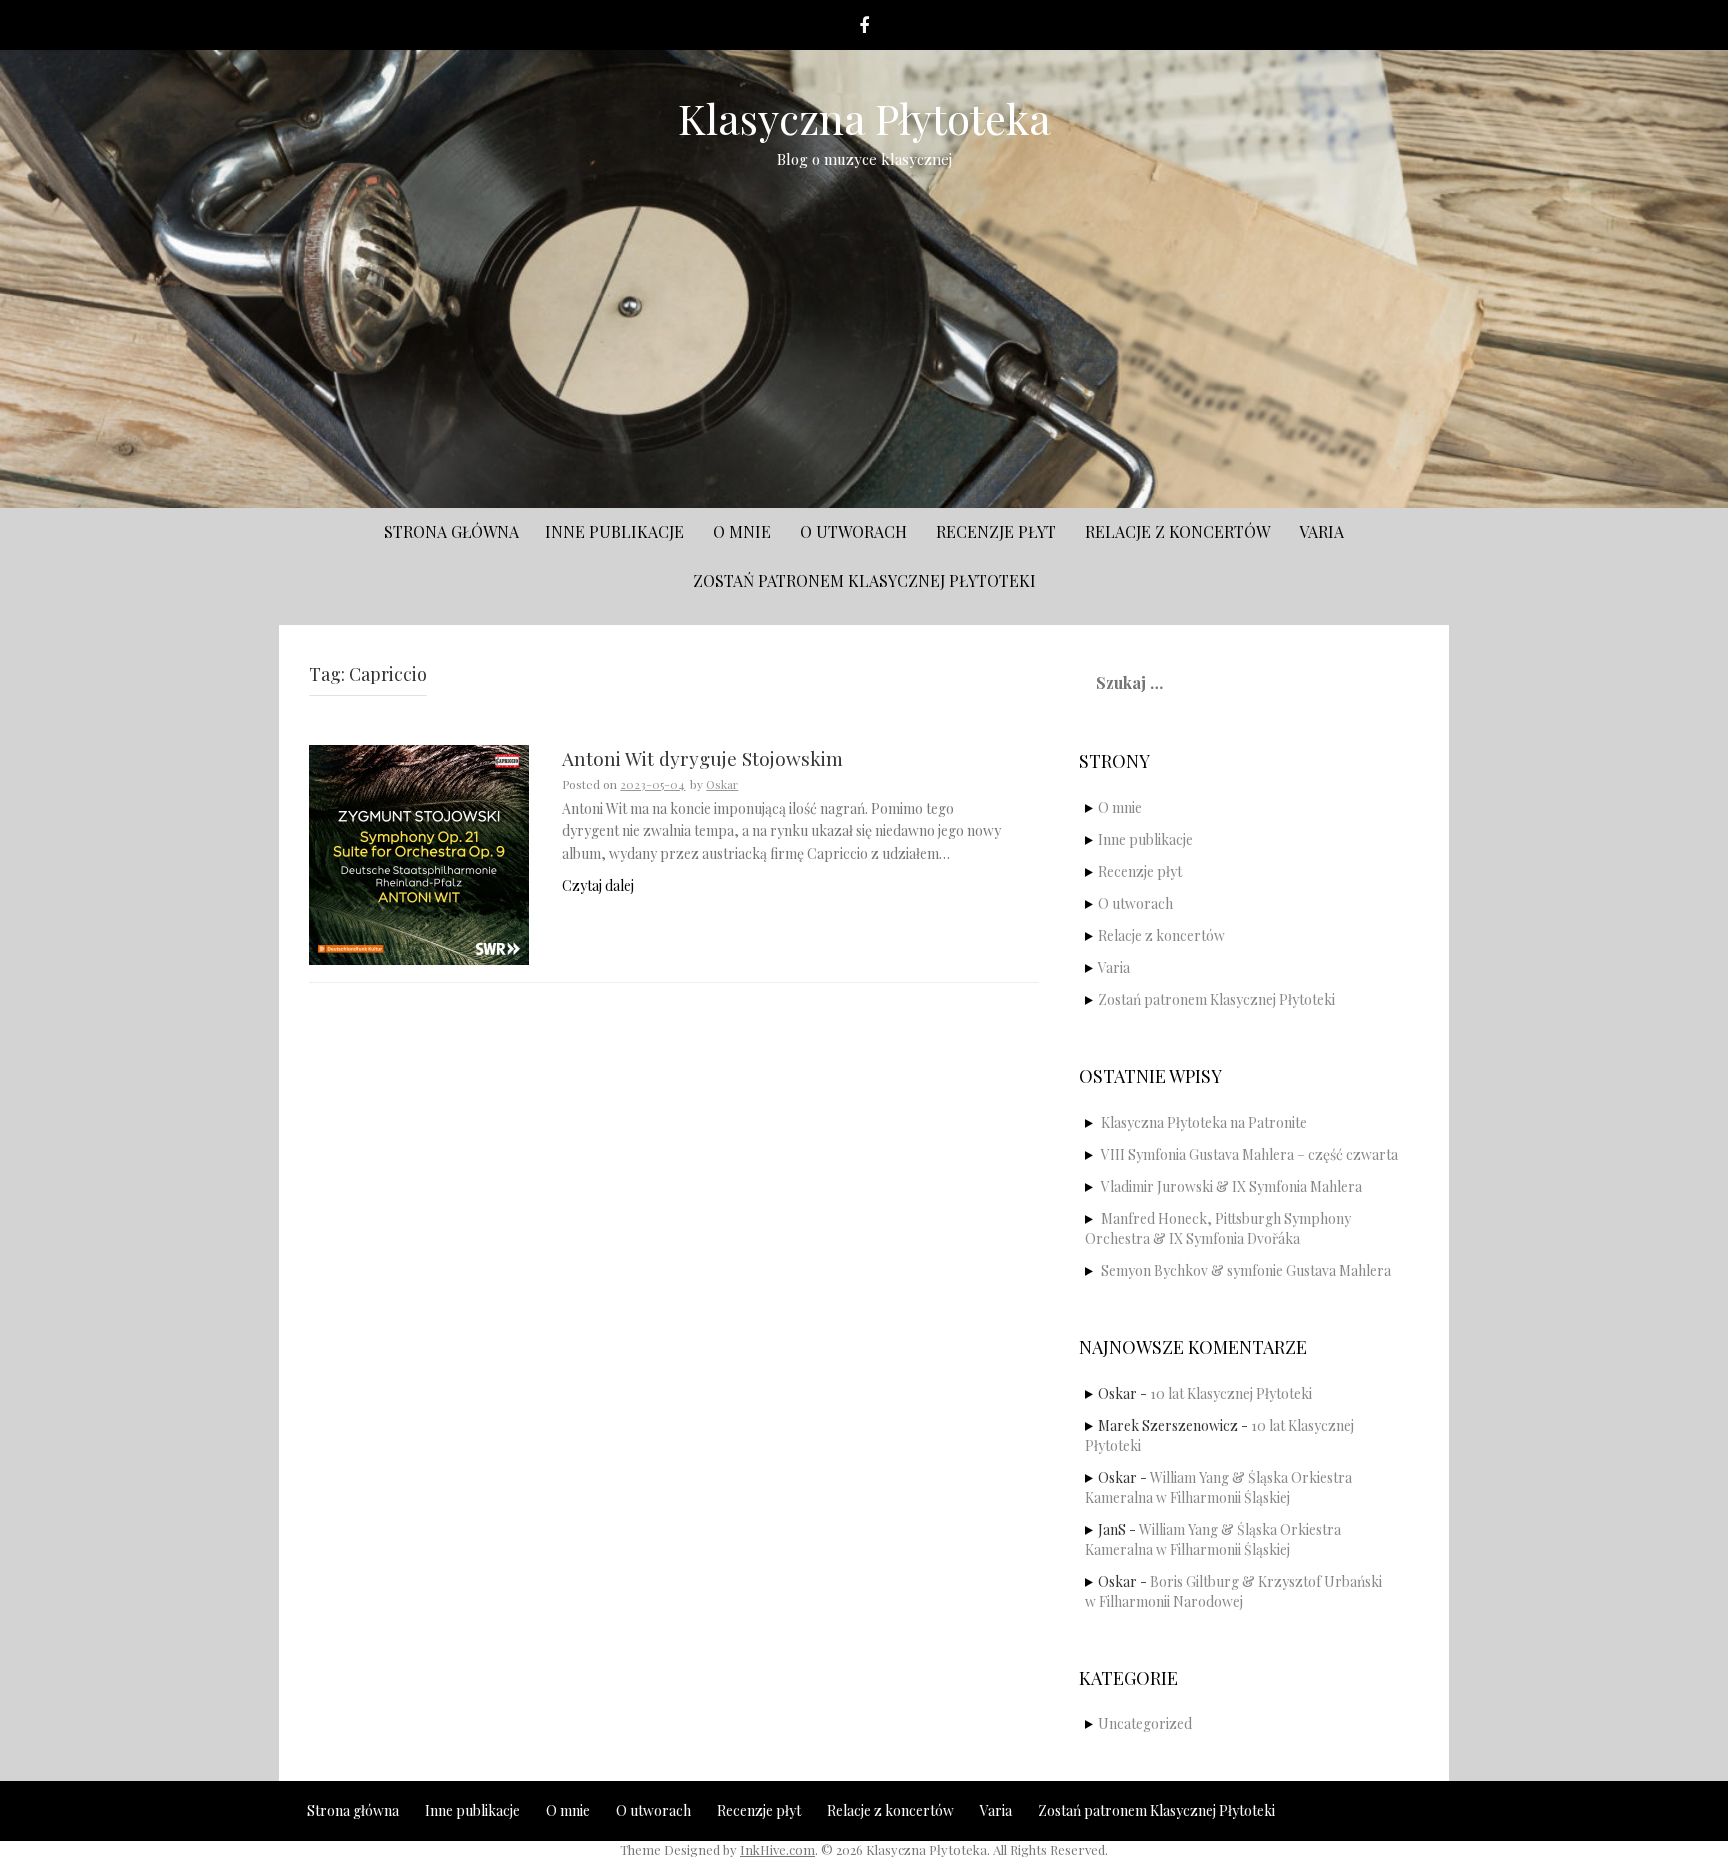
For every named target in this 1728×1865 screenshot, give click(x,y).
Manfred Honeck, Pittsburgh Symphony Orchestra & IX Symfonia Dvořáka (1218, 1228)
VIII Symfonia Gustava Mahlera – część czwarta (1249, 1154)
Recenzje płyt (996, 531)
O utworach (853, 531)
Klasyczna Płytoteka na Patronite (1204, 1122)
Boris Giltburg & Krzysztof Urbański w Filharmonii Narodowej (1233, 1591)
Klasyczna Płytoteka (864, 118)
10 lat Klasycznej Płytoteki (1231, 1393)
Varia (1321, 531)
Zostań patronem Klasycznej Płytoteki (864, 580)
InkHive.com (777, 1849)
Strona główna (451, 531)
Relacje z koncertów (1177, 531)
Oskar (722, 784)
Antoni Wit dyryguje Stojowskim (702, 759)
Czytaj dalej (598, 885)
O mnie (742, 531)
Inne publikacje (614, 531)
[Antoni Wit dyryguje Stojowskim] (419, 853)
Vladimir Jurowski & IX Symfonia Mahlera (1231, 1186)
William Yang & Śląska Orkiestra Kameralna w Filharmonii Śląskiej (1218, 1487)
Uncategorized (1145, 1723)
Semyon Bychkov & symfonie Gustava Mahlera (1246, 1270)
